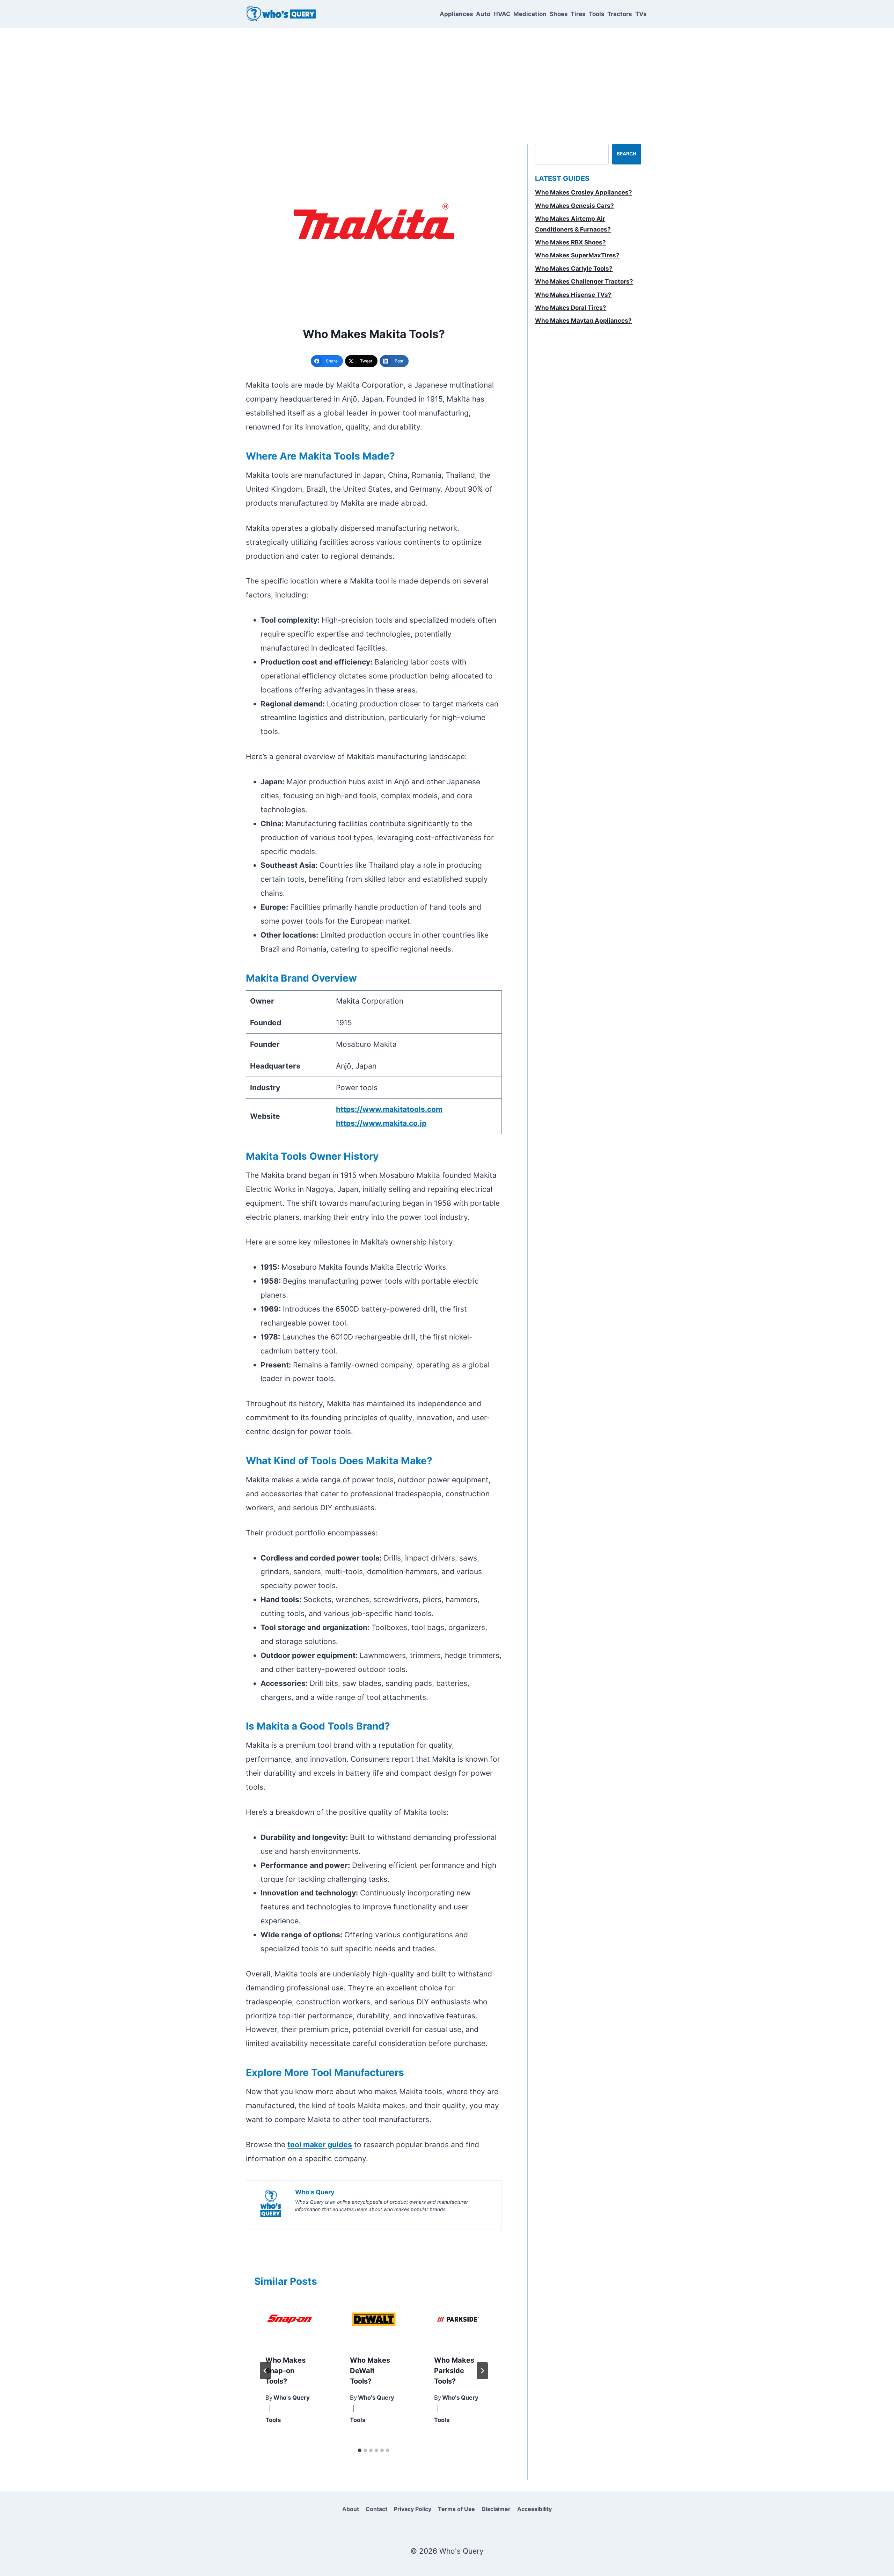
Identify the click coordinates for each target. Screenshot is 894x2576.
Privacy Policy (413, 2509)
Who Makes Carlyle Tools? (574, 269)
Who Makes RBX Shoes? (570, 242)
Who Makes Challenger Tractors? (584, 281)
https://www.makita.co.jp (381, 1123)
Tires (578, 14)
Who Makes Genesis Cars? (574, 206)
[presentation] (290, 2320)
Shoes (559, 14)
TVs (641, 14)
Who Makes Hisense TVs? (573, 295)
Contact (376, 2509)
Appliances (456, 14)
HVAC (502, 14)
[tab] (360, 2450)
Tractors (620, 14)
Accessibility (534, 2509)
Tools (597, 14)
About (351, 2509)
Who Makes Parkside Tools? (454, 2371)
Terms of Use (456, 2509)
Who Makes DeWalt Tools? (370, 2371)
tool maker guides (320, 2145)
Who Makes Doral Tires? (571, 308)
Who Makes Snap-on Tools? (285, 2371)
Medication (530, 14)
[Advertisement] (447, 80)
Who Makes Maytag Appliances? (583, 321)
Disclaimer (496, 2509)
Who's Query (292, 2398)
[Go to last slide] (265, 2371)
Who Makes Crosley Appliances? (584, 192)
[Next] (482, 2371)
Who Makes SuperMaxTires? (577, 255)
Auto (483, 14)
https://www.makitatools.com (389, 1109)
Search (626, 154)
